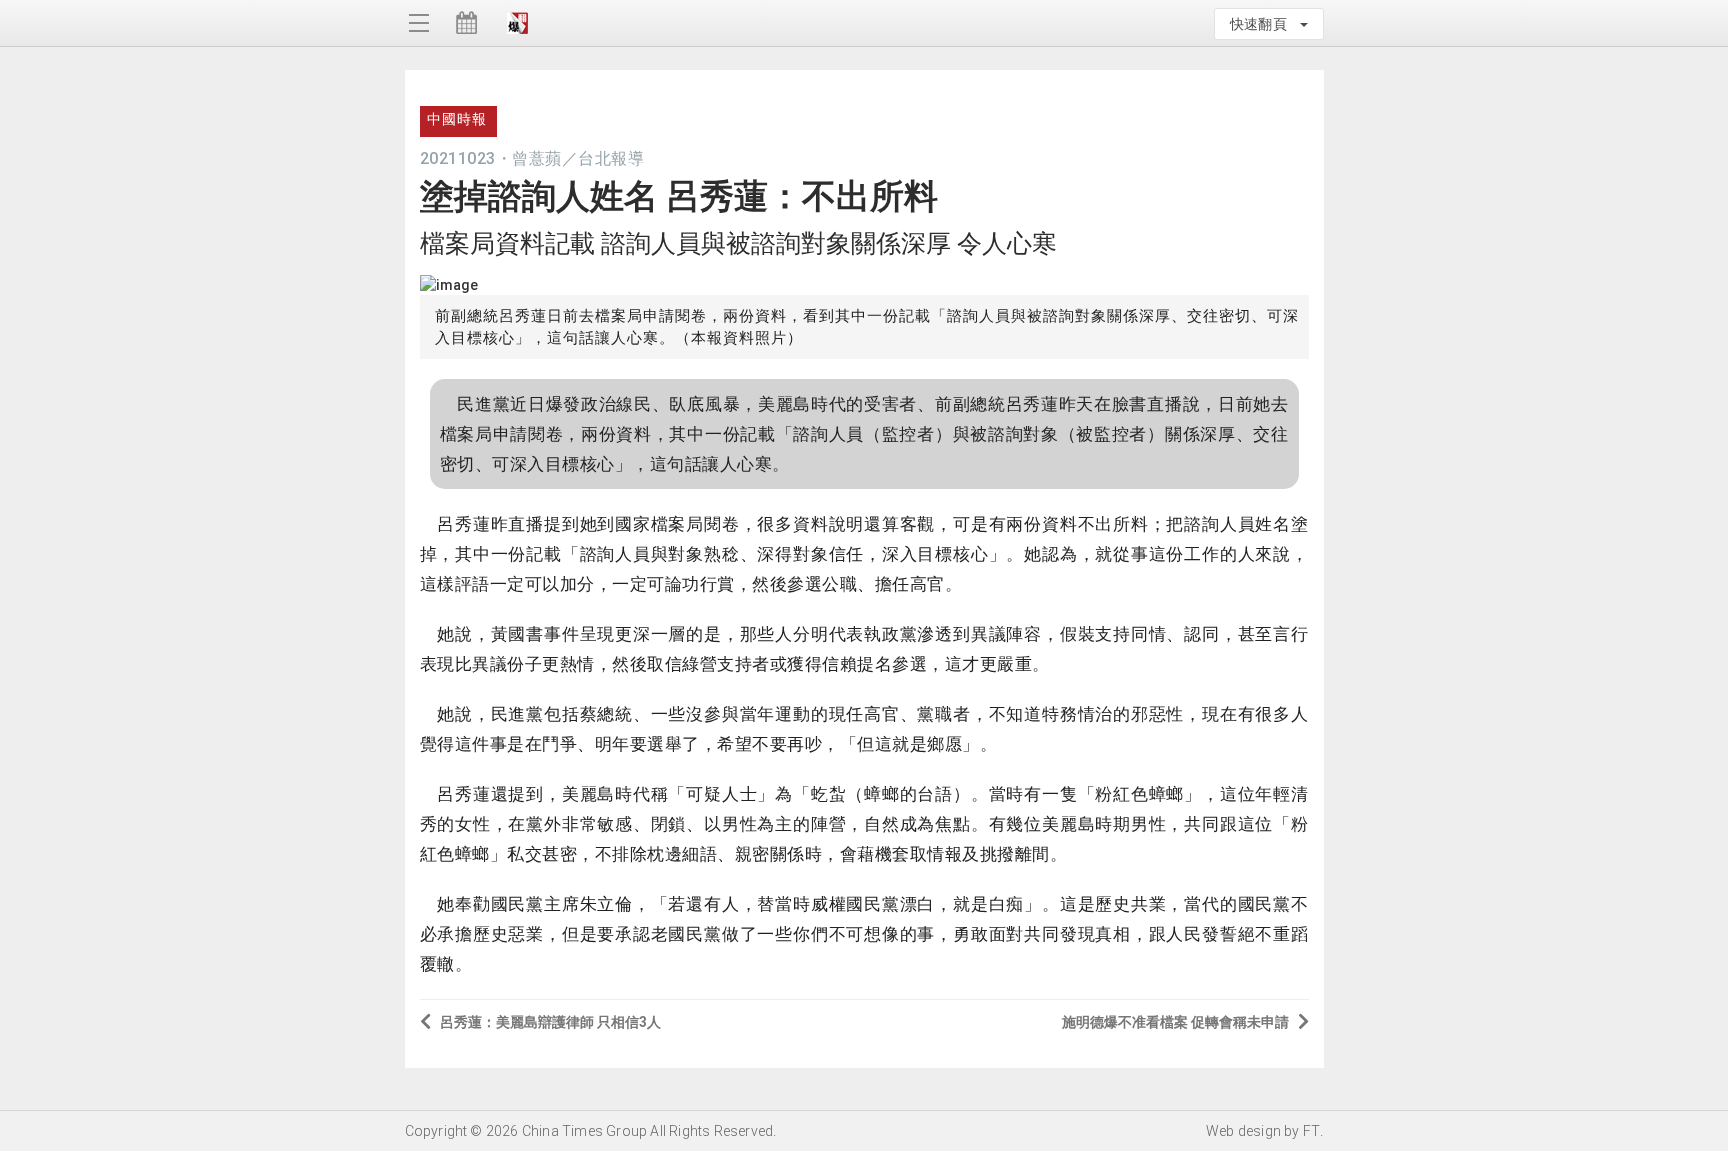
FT (1311, 1131)
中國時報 (457, 119)
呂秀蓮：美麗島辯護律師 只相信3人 (550, 1022)
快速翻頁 (1264, 24)
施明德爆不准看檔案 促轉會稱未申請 (1175, 1022)
